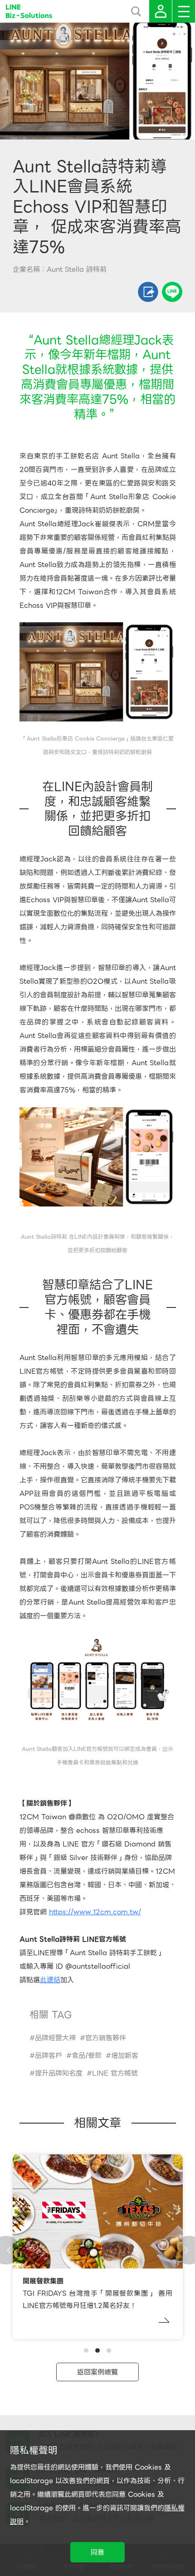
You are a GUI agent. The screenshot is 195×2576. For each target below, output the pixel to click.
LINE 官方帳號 (115, 2073)
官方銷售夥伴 (106, 2038)
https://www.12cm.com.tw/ (95, 1912)
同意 (97, 2552)
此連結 (50, 1980)
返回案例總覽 (97, 2372)
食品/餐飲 (87, 2056)
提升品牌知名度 (59, 2073)
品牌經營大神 (55, 2038)
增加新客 (125, 2056)
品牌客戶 (49, 2056)
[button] (86, 2350)
